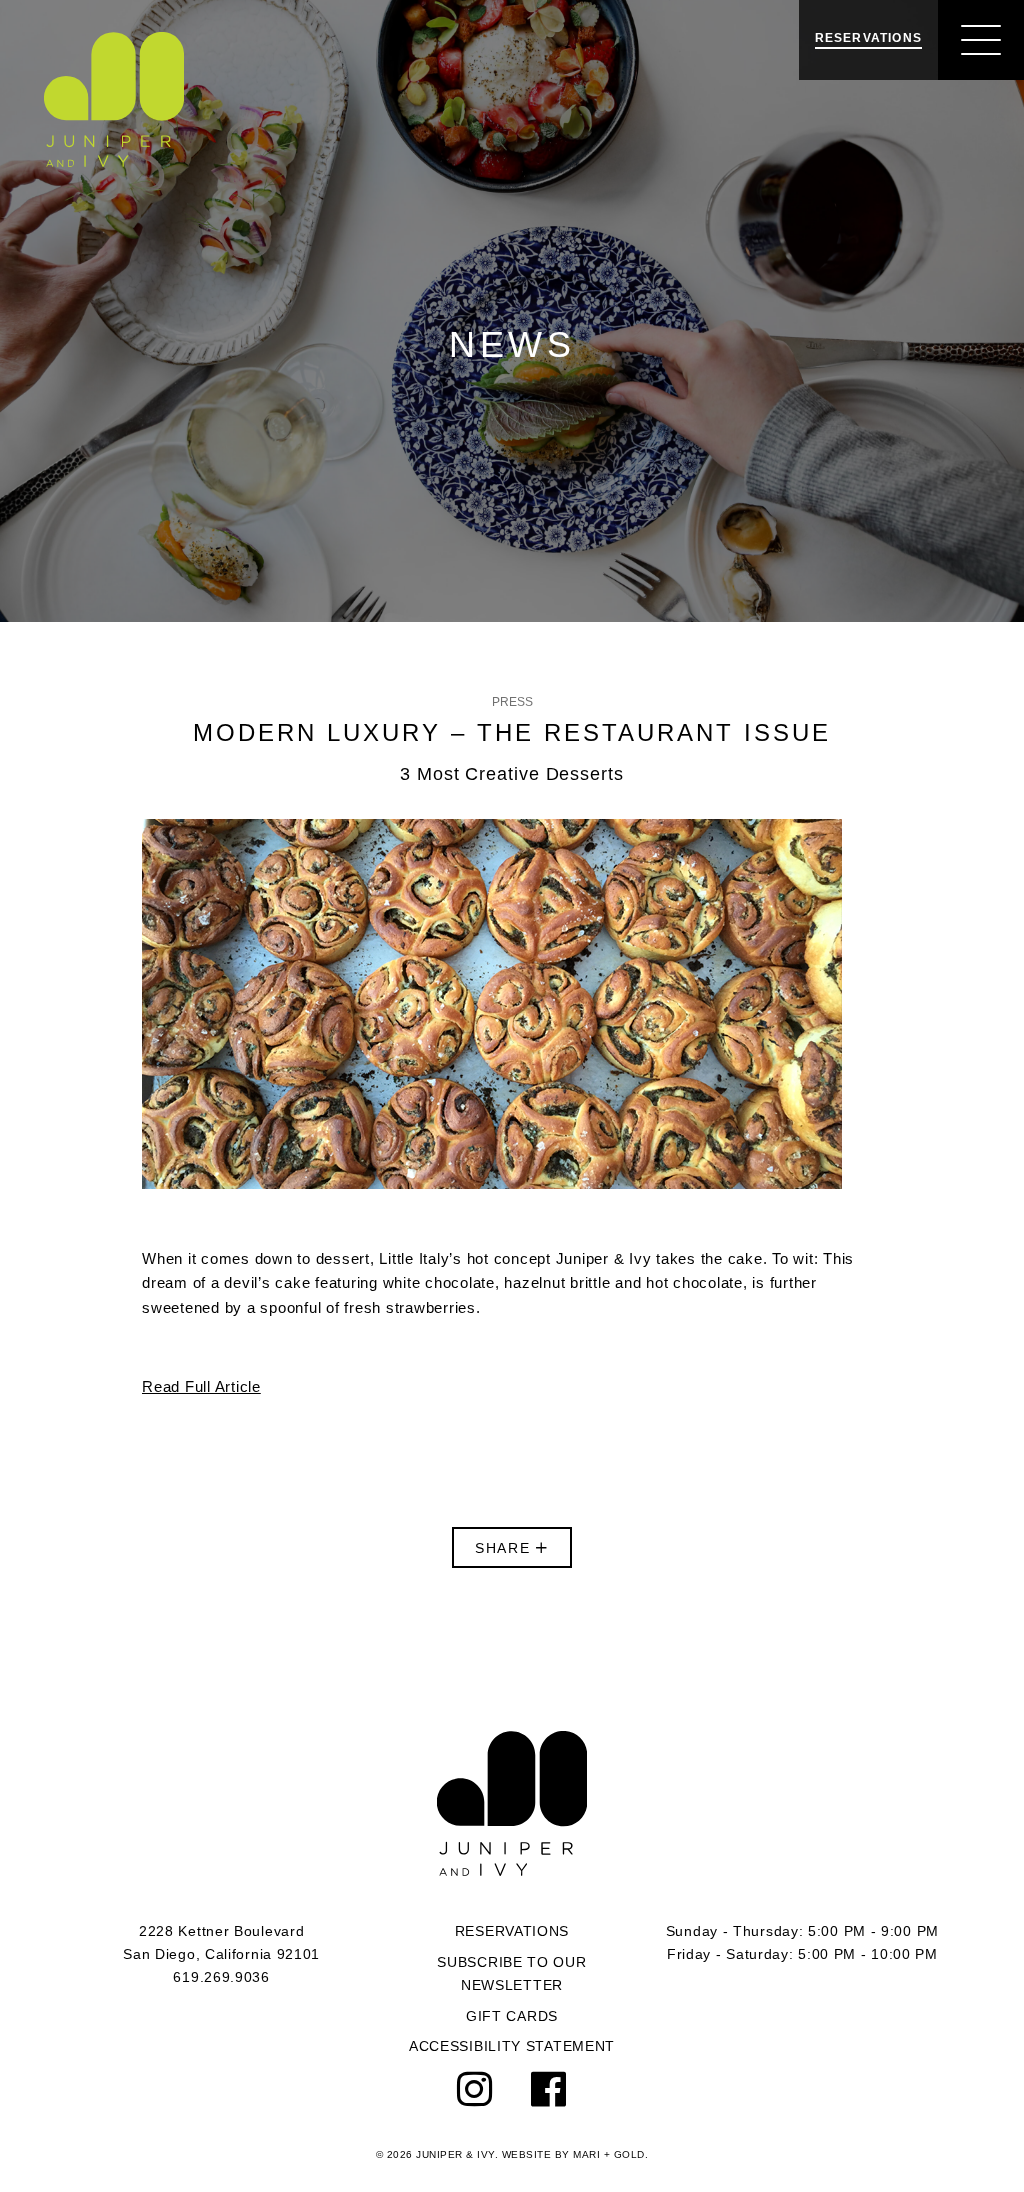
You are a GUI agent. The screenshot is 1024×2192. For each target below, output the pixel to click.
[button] (981, 40)
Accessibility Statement (512, 2046)
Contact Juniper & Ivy (512, 1803)
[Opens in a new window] (475, 2090)
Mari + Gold (609, 2154)
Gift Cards (512, 2016)
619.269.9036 (221, 1977)
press (512, 702)
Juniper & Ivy (114, 99)
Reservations (512, 1931)
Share (506, 1548)
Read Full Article (201, 1386)
